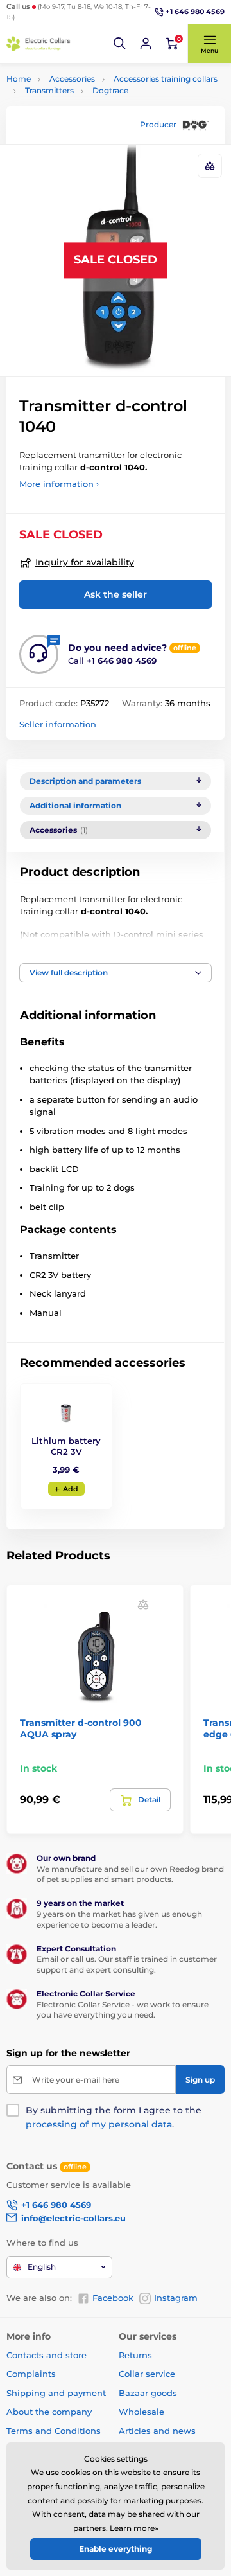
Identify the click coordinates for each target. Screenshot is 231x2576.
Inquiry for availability (85, 562)
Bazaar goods (148, 2393)
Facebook (113, 2298)
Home (19, 79)
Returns (135, 2355)
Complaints (31, 2374)
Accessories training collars (166, 79)
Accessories (72, 79)
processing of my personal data (99, 2124)
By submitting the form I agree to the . (114, 2117)
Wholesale (141, 2412)
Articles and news (157, 2431)
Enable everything (116, 2549)
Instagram (176, 2298)
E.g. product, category (82, 111)
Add (71, 1489)
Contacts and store (47, 2355)
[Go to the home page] (38, 44)
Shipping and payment (56, 2393)
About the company (49, 2412)
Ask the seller (116, 594)
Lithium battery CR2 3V (66, 1446)
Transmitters (49, 90)
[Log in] (146, 44)
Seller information (58, 724)
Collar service (147, 2374)
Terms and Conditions (54, 2431)
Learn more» (134, 2528)
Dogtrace (110, 90)
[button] (120, 44)
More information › (59, 484)
